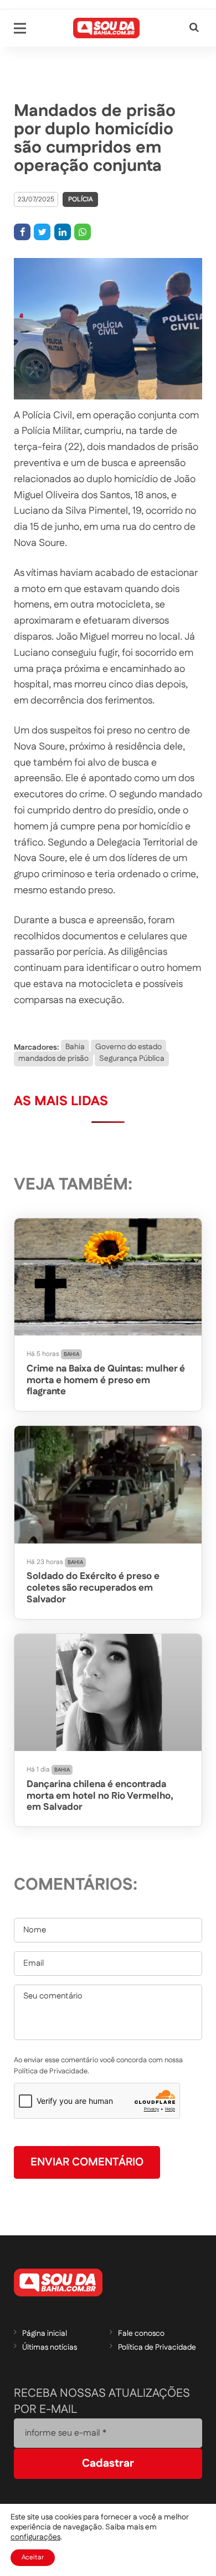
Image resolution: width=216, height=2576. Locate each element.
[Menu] (20, 28)
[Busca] (194, 28)
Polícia (81, 199)
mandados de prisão (53, 1059)
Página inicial (45, 2334)
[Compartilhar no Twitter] (42, 232)
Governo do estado (128, 1047)
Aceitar (33, 2557)
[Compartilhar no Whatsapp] (83, 232)
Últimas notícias (50, 2347)
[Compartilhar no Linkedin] (63, 232)
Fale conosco (141, 2334)
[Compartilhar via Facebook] (22, 232)
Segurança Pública (132, 1059)
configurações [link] (35, 2537)
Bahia (75, 1047)
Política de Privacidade (157, 2347)
